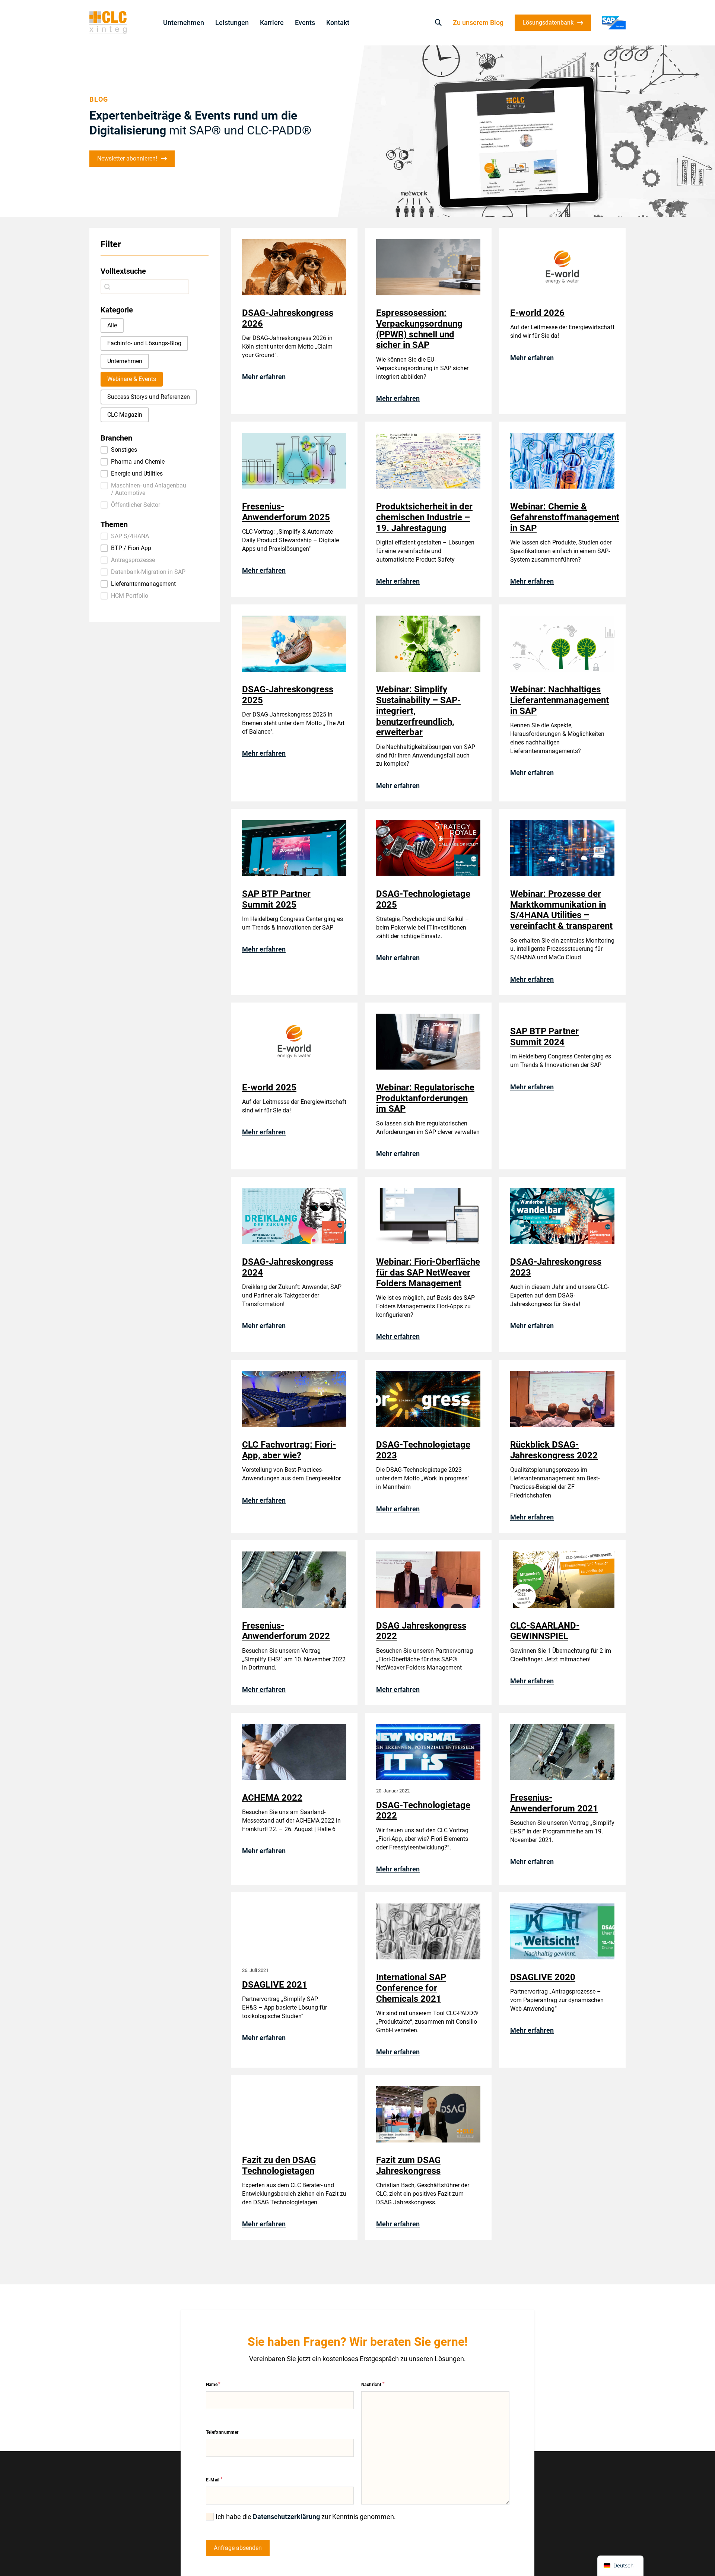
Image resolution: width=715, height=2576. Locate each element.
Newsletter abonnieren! (127, 158)
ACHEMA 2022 (272, 1798)
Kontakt (338, 23)
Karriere (272, 23)
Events (305, 23)
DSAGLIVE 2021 (275, 1985)
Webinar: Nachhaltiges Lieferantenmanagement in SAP (560, 700)
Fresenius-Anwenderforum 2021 (554, 1803)
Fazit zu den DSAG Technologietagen (279, 2165)
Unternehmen (184, 23)
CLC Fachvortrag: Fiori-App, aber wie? (289, 1450)
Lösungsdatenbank (548, 23)
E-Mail (213, 2480)
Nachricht (371, 2385)
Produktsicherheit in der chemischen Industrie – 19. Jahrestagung (424, 517)
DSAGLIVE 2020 (543, 1977)
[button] (112, 325)
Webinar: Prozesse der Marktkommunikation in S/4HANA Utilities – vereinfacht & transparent (561, 910)
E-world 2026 (537, 313)
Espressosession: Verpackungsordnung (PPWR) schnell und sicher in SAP (419, 329)
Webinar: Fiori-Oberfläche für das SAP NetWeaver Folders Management (428, 1273)
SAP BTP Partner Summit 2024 (544, 1037)
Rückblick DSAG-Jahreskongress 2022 (554, 1450)
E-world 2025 (269, 1087)
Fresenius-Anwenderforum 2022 (286, 1631)
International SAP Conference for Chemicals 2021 (411, 1988)
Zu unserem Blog (478, 23)
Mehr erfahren (264, 377)
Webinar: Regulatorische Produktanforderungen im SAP (425, 1098)
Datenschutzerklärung (286, 2517)
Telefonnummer (222, 2432)
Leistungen (232, 23)
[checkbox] (210, 2517)
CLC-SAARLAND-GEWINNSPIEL (545, 1631)
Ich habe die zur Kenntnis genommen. (306, 2517)
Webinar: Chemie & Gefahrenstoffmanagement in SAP (565, 517)
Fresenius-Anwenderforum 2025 (286, 512)
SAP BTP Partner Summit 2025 (276, 899)
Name (212, 2385)
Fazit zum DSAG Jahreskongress (408, 2165)
